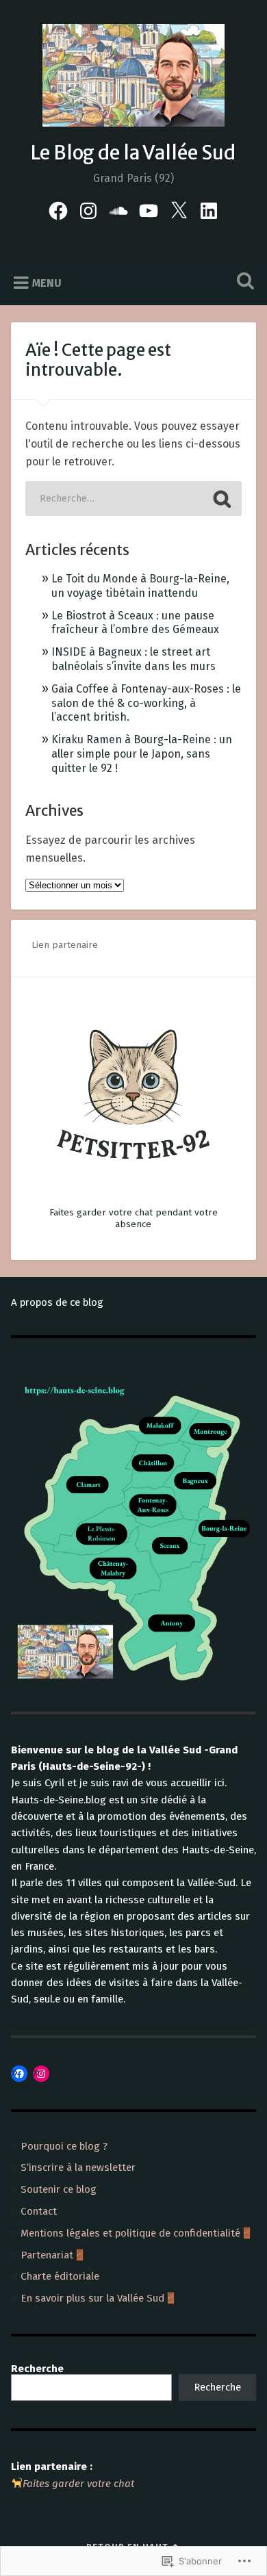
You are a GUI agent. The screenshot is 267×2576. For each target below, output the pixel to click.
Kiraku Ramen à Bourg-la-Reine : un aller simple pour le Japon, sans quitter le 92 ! (142, 754)
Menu (47, 283)
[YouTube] (149, 209)
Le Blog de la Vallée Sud (133, 153)
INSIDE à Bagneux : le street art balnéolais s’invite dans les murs (133, 659)
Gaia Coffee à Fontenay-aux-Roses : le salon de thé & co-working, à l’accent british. (146, 703)
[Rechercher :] (133, 499)
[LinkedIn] (209, 209)
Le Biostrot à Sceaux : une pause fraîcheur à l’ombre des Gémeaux (135, 623)
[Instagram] (88, 209)
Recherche (217, 2387)
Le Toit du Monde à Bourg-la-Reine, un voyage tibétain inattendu (140, 586)
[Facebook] (58, 209)
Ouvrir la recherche (243, 282)
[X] (179, 209)
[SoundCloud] (118, 209)
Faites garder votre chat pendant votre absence (133, 1218)
